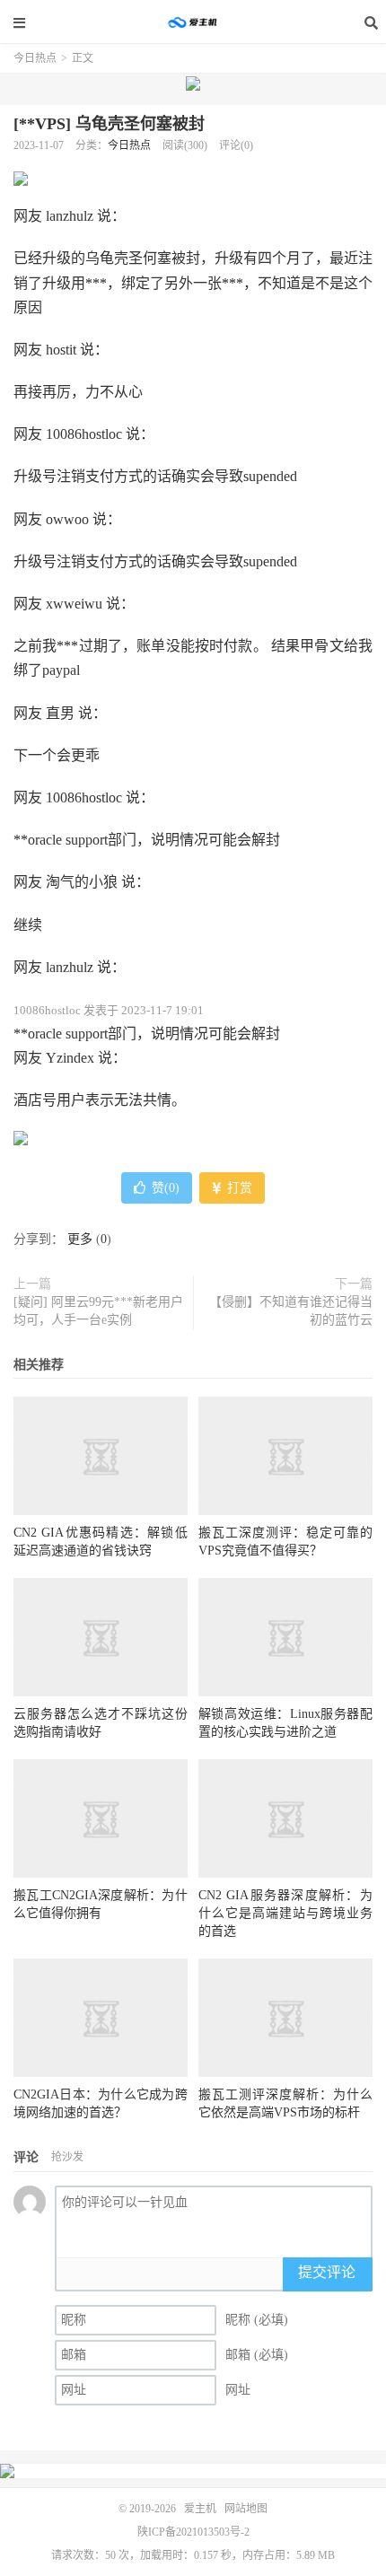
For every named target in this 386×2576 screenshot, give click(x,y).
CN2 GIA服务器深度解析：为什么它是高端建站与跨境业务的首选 (285, 1913)
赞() (166, 1188)
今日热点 (35, 58)
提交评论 (327, 2272)
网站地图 (246, 2509)
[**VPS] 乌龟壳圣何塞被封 (109, 124)
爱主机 (193, 22)
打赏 (238, 1188)
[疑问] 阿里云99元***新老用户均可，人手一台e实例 (98, 1311)
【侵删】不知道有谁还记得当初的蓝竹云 (291, 1311)
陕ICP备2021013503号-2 (193, 2532)
